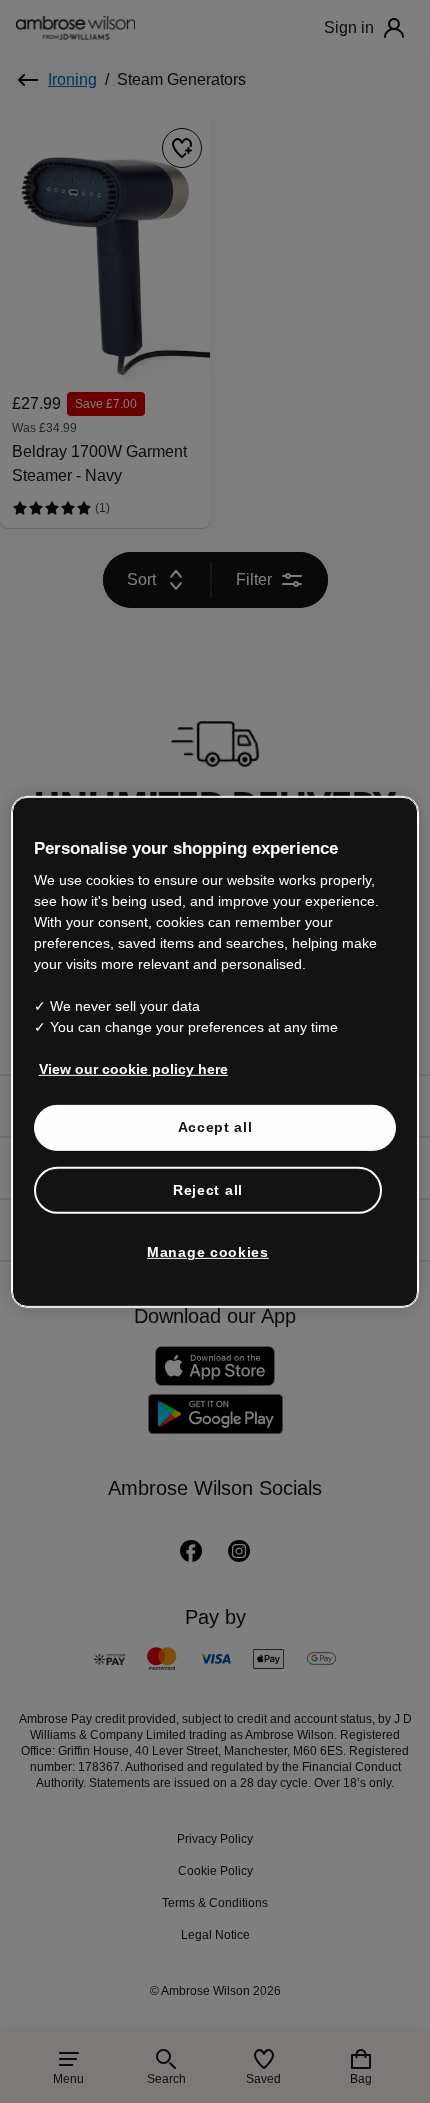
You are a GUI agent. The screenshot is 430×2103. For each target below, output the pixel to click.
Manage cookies (208, 1252)
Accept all (215, 1127)
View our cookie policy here (125, 1069)
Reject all (208, 1189)
